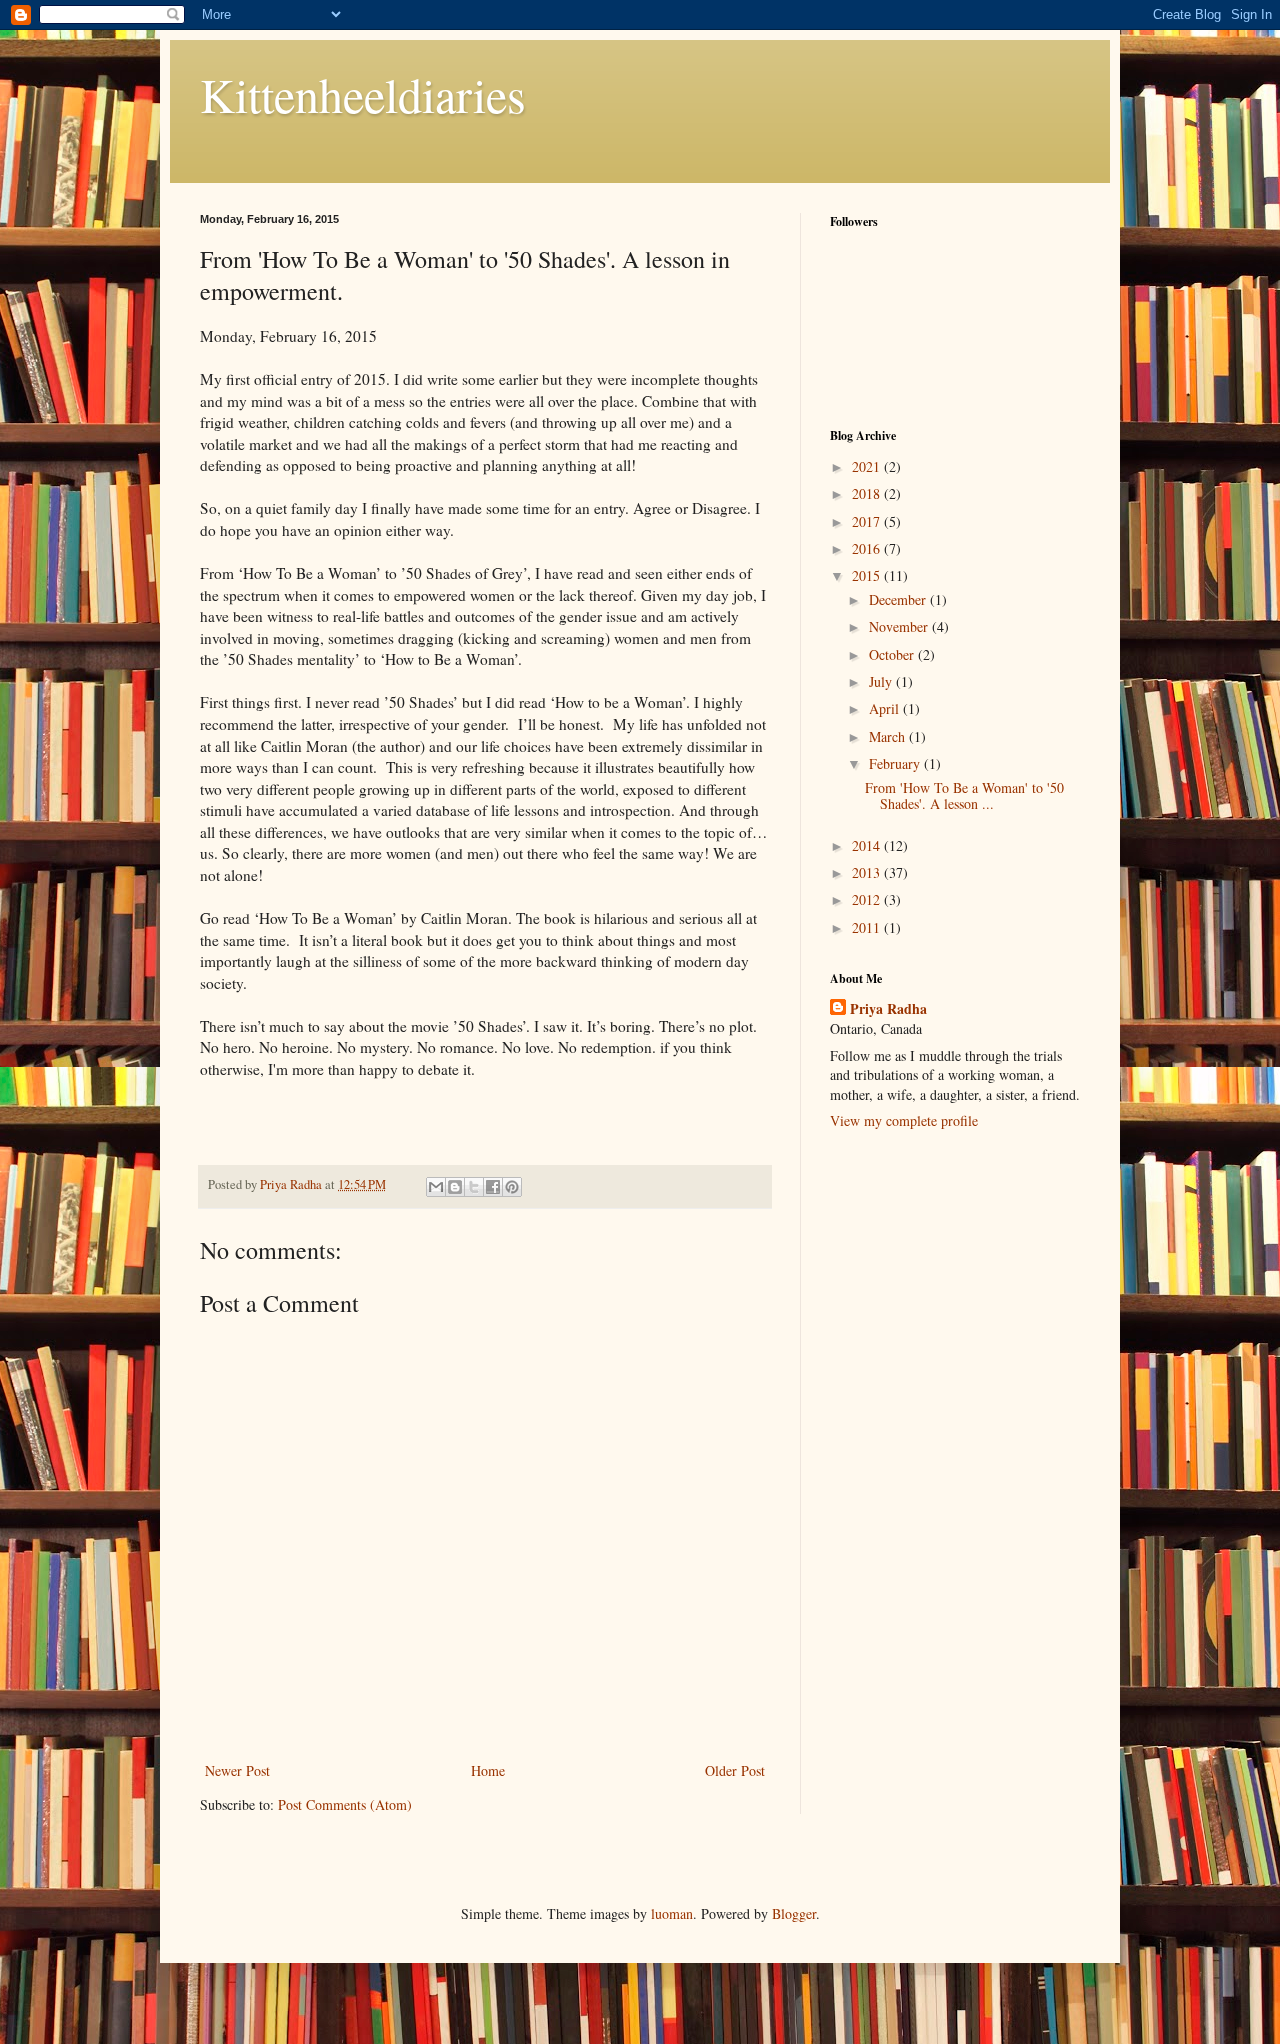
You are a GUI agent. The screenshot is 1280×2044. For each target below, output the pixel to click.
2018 (868, 493)
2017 (868, 521)
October (893, 654)
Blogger (794, 1913)
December (899, 599)
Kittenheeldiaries (363, 94)
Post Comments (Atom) (345, 1804)
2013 (868, 872)
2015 (868, 575)
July (882, 681)
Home (488, 1770)
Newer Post (237, 1770)
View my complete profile (904, 1120)
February (896, 763)
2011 (868, 927)
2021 (868, 466)
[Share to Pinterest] (512, 1187)
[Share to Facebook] (493, 1187)
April (886, 708)
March (889, 736)
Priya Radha (888, 1009)
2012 (868, 899)
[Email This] (436, 1187)
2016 (868, 548)
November (900, 626)
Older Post (735, 1770)
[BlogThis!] (455, 1187)
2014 (868, 845)
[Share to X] (474, 1187)
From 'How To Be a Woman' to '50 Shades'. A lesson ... (964, 796)
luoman (672, 1913)
